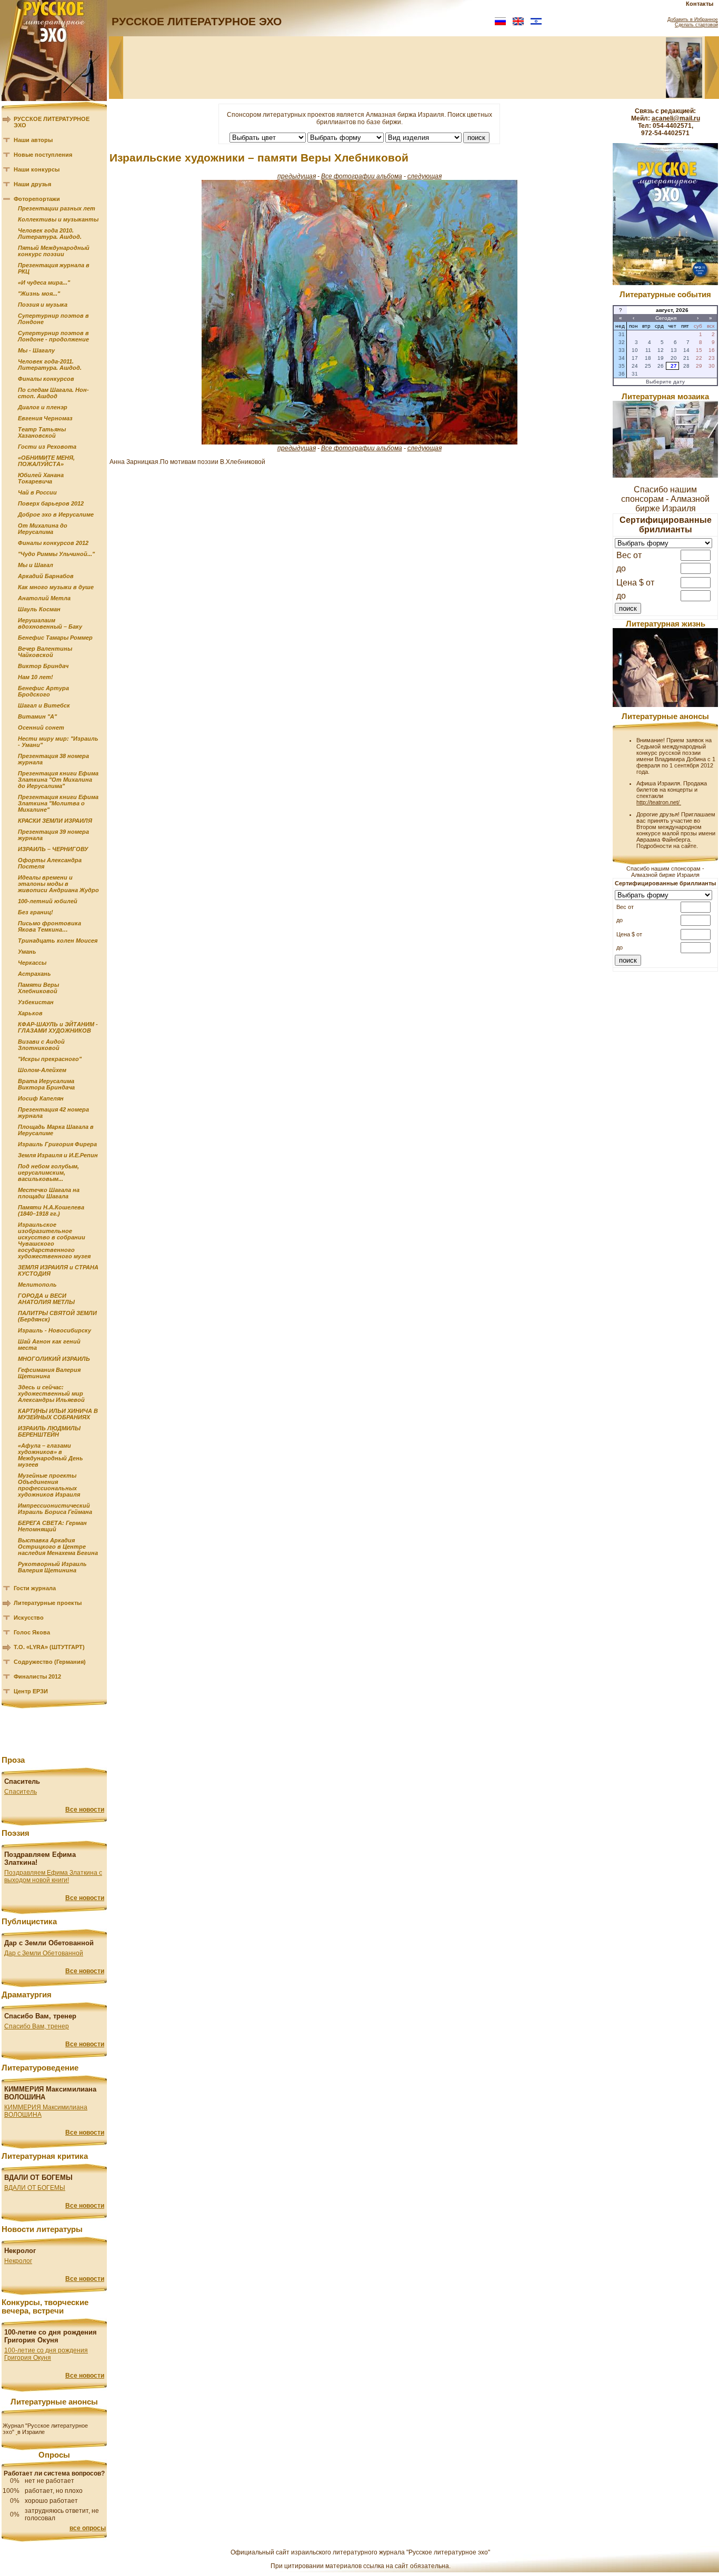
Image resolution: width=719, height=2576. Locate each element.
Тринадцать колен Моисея (58, 941)
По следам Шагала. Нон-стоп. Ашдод (53, 393)
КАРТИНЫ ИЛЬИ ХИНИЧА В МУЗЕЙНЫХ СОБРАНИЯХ (58, 1414)
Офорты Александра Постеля (50, 863)
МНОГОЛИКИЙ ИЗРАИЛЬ (54, 1359)
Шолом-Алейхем (42, 1070)
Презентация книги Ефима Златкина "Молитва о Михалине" (58, 803)
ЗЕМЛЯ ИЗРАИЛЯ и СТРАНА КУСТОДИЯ (58, 1270)
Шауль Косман (39, 609)
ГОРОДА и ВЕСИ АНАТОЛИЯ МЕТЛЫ (46, 1299)
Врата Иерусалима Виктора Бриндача (46, 1084)
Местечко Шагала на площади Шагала (49, 1193)
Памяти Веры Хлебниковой (38, 988)
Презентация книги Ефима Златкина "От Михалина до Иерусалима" (58, 780)
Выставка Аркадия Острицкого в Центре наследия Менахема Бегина (58, 1547)
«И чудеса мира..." (44, 282)
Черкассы (32, 963)
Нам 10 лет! (36, 677)
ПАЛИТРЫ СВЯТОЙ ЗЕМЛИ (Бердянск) (57, 1316)
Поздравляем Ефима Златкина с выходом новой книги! (53, 1876)
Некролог (18, 2261)
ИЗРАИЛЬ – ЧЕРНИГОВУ (53, 849)
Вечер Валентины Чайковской (45, 652)
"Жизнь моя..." (39, 294)
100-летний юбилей (48, 901)
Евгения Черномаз (45, 418)
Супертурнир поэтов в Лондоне (53, 319)
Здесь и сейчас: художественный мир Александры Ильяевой (51, 1393)
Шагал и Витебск (44, 705)
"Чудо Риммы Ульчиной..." (56, 554)
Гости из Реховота (47, 447)
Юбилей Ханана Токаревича (41, 478)
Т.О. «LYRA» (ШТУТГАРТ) (49, 1647)
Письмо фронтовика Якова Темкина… (49, 926)
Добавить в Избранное (693, 19)
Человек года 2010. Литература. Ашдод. (50, 234)
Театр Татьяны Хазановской (42, 432)
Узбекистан (36, 1002)
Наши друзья (32, 184)
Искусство (29, 1618)
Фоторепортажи (37, 199)
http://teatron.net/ (659, 802)
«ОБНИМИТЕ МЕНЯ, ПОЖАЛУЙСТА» (46, 461)
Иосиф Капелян (41, 1098)
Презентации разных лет (57, 208)
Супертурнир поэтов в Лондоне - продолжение (53, 336)
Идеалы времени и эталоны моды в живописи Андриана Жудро (58, 884)
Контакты (700, 4)
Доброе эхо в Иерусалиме (56, 514)
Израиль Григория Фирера (57, 1144)
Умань (27, 952)
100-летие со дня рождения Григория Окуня (46, 2354)
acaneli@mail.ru (676, 118)
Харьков (30, 1013)
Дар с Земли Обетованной (44, 1953)
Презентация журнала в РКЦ (54, 268)
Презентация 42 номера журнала (53, 1113)
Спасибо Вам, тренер (37, 2026)
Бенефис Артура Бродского (43, 691)
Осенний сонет (41, 728)
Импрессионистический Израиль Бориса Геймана (55, 1509)
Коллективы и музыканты (58, 219)
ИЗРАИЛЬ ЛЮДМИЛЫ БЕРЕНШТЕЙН (49, 1431)
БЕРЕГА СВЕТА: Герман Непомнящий (52, 1526)
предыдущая (297, 176)
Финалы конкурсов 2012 (53, 543)
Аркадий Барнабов (46, 576)
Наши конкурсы (37, 169)
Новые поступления (43, 155)
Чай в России (37, 492)
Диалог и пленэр (43, 407)
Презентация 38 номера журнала (53, 759)
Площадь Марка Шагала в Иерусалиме (56, 1130)
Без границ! (36, 912)
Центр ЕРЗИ (31, 1691)
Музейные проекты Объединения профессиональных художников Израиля (49, 1485)
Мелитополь (37, 1285)
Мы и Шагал (36, 565)
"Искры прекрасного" (50, 1059)
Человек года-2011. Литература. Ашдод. (50, 365)
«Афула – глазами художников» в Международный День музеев (51, 1455)
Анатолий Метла (44, 598)
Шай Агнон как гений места (49, 1345)
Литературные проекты (48, 1603)
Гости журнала (35, 1588)
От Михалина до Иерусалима (43, 529)
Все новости (85, 1810)
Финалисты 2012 (37, 1676)
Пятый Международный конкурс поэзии (54, 251)
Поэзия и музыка (43, 305)
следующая (425, 176)
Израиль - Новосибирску (54, 1330)
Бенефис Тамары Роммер (55, 638)
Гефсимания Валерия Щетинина (49, 1373)
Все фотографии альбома (362, 176)
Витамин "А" (37, 716)
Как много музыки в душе (56, 587)
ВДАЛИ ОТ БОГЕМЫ (35, 2188)
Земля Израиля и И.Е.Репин (58, 1155)
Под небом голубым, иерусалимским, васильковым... (48, 1173)
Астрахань (34, 974)
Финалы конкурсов (46, 379)
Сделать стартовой (696, 25)
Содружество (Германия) (50, 1662)
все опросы (88, 2528)
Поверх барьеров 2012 (51, 503)
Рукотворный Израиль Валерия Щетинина (52, 1567)
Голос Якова (32, 1632)
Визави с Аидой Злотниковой (41, 1045)
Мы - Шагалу (36, 350)
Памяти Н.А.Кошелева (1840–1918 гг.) (51, 1210)
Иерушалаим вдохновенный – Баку (50, 623)
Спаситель (21, 1792)
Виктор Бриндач (43, 666)
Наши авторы (33, 140)
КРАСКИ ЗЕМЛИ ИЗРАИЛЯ (55, 821)
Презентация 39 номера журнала (53, 835)
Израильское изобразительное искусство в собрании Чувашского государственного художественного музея (54, 1240)
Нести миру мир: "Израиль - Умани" (58, 742)
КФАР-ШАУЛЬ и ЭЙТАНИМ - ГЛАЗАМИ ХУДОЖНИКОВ (58, 1027)
